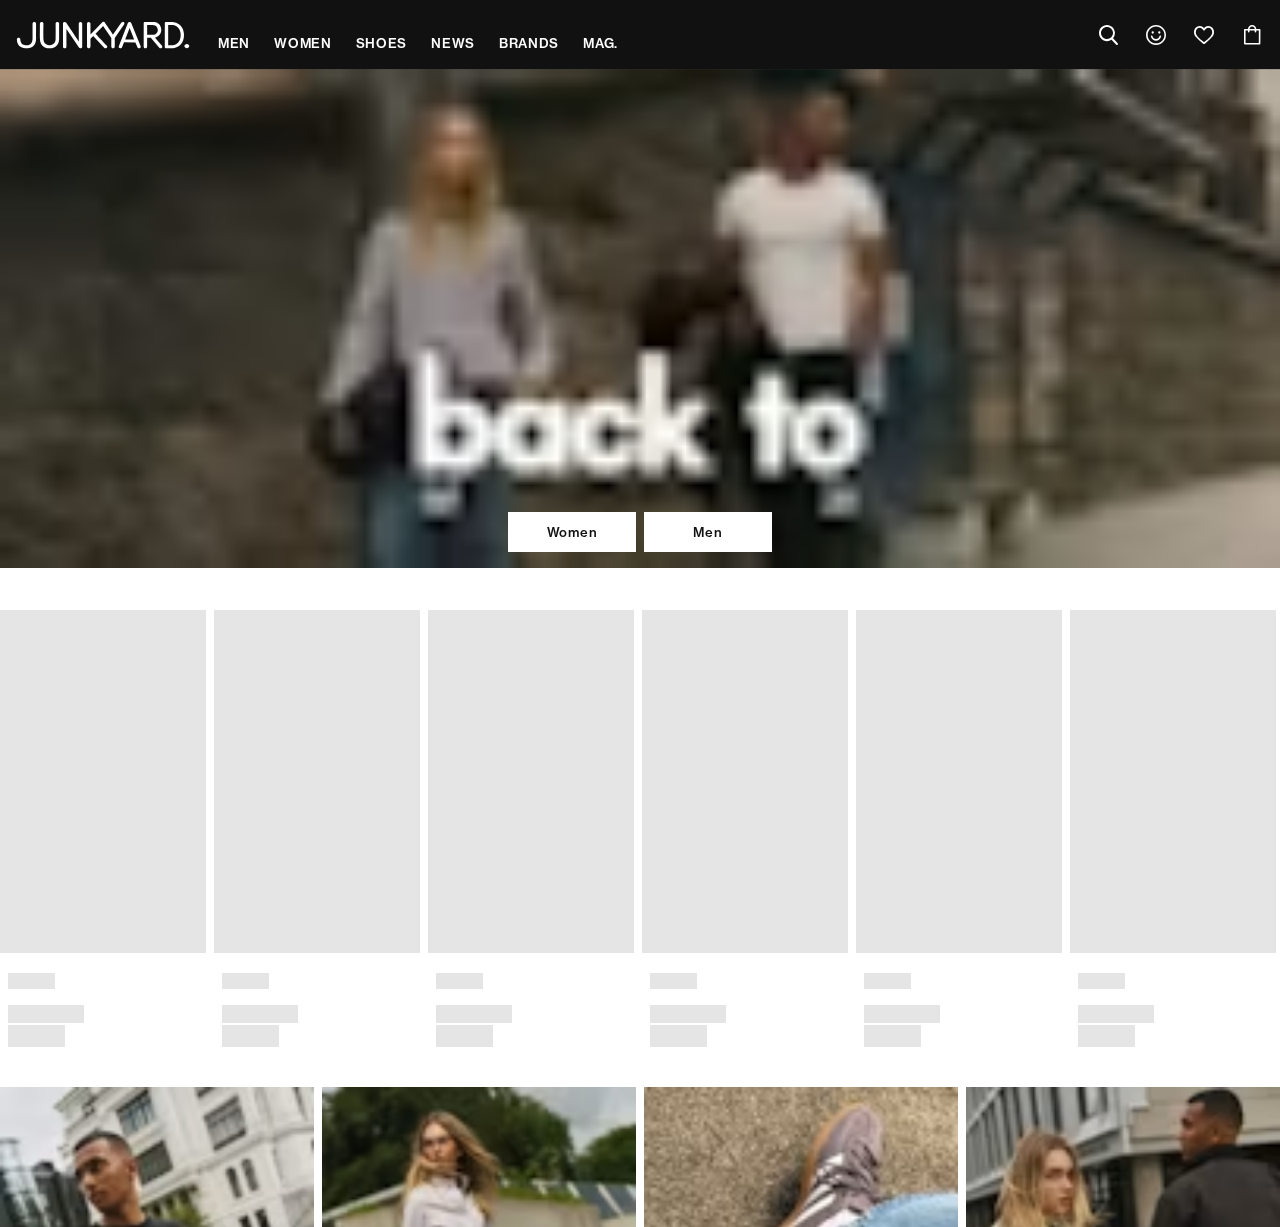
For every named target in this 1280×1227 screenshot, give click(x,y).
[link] (1156, 35)
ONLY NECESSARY (358, 752)
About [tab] (935, 453)
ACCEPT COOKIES (921, 752)
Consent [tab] (345, 453)
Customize (630, 752)
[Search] (1108, 35)
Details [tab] (640, 453)
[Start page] (103, 35)
